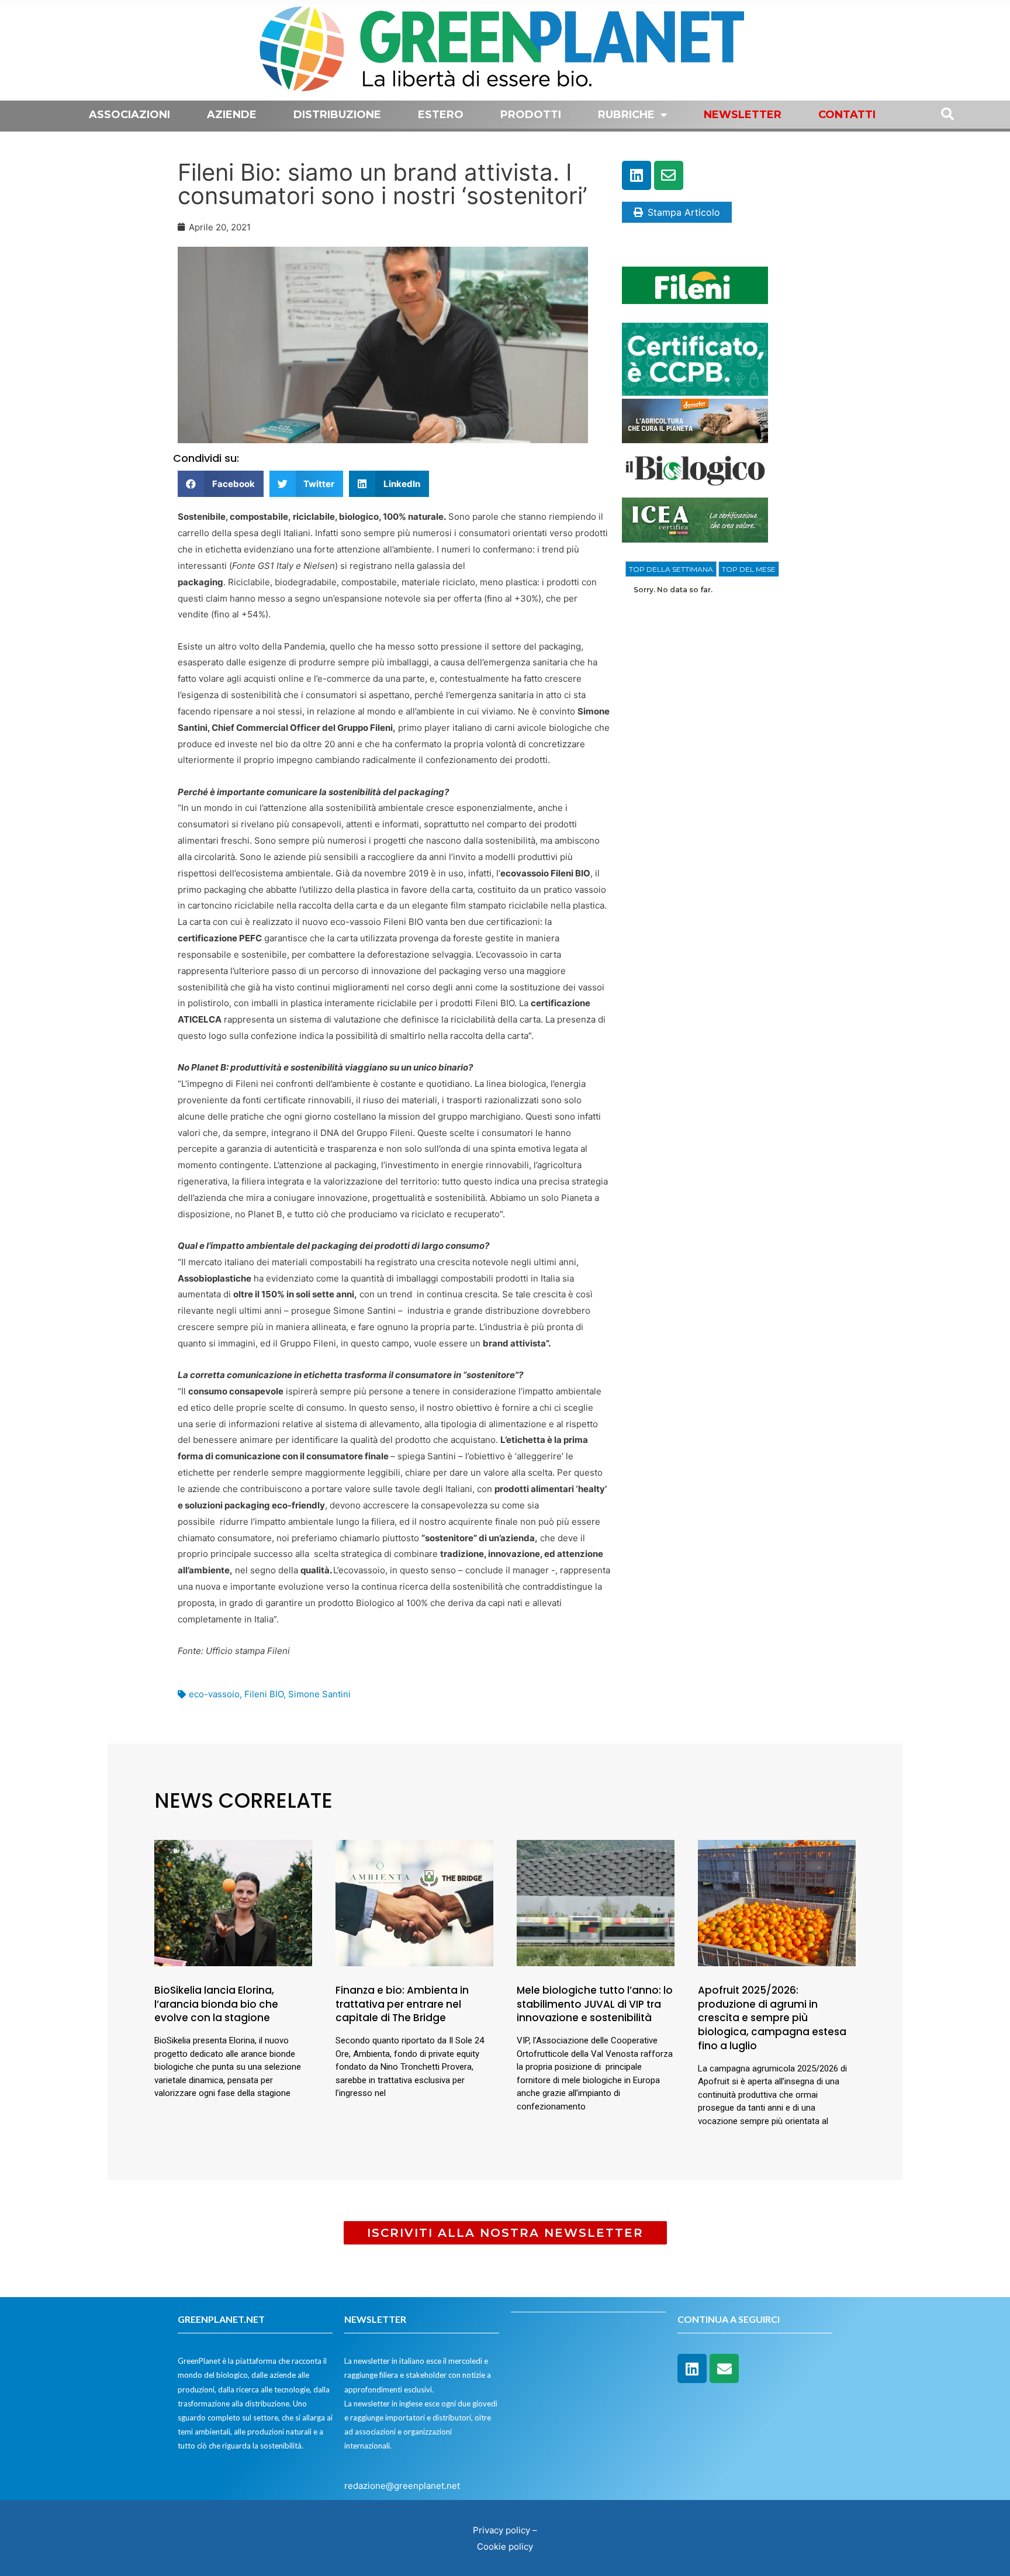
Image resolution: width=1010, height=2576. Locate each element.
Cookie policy (505, 2546)
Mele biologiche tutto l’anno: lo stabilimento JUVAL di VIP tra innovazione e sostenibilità (595, 2004)
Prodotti (531, 115)
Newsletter (743, 115)
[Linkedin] (637, 175)
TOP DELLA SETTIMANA (671, 569)
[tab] (671, 569)
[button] (221, 484)
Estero (441, 115)
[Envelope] (669, 175)
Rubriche (626, 115)
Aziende (232, 115)
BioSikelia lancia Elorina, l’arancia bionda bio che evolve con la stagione (216, 2004)
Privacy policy (501, 2530)
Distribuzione (337, 115)
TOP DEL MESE (749, 569)
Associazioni (129, 115)
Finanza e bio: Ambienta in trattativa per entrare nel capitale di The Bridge (402, 2004)
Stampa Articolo (684, 212)
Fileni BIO (264, 1694)
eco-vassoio (214, 1694)
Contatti (847, 115)
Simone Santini (319, 1694)
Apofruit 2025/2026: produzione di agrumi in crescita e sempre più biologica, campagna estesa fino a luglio (772, 2018)
